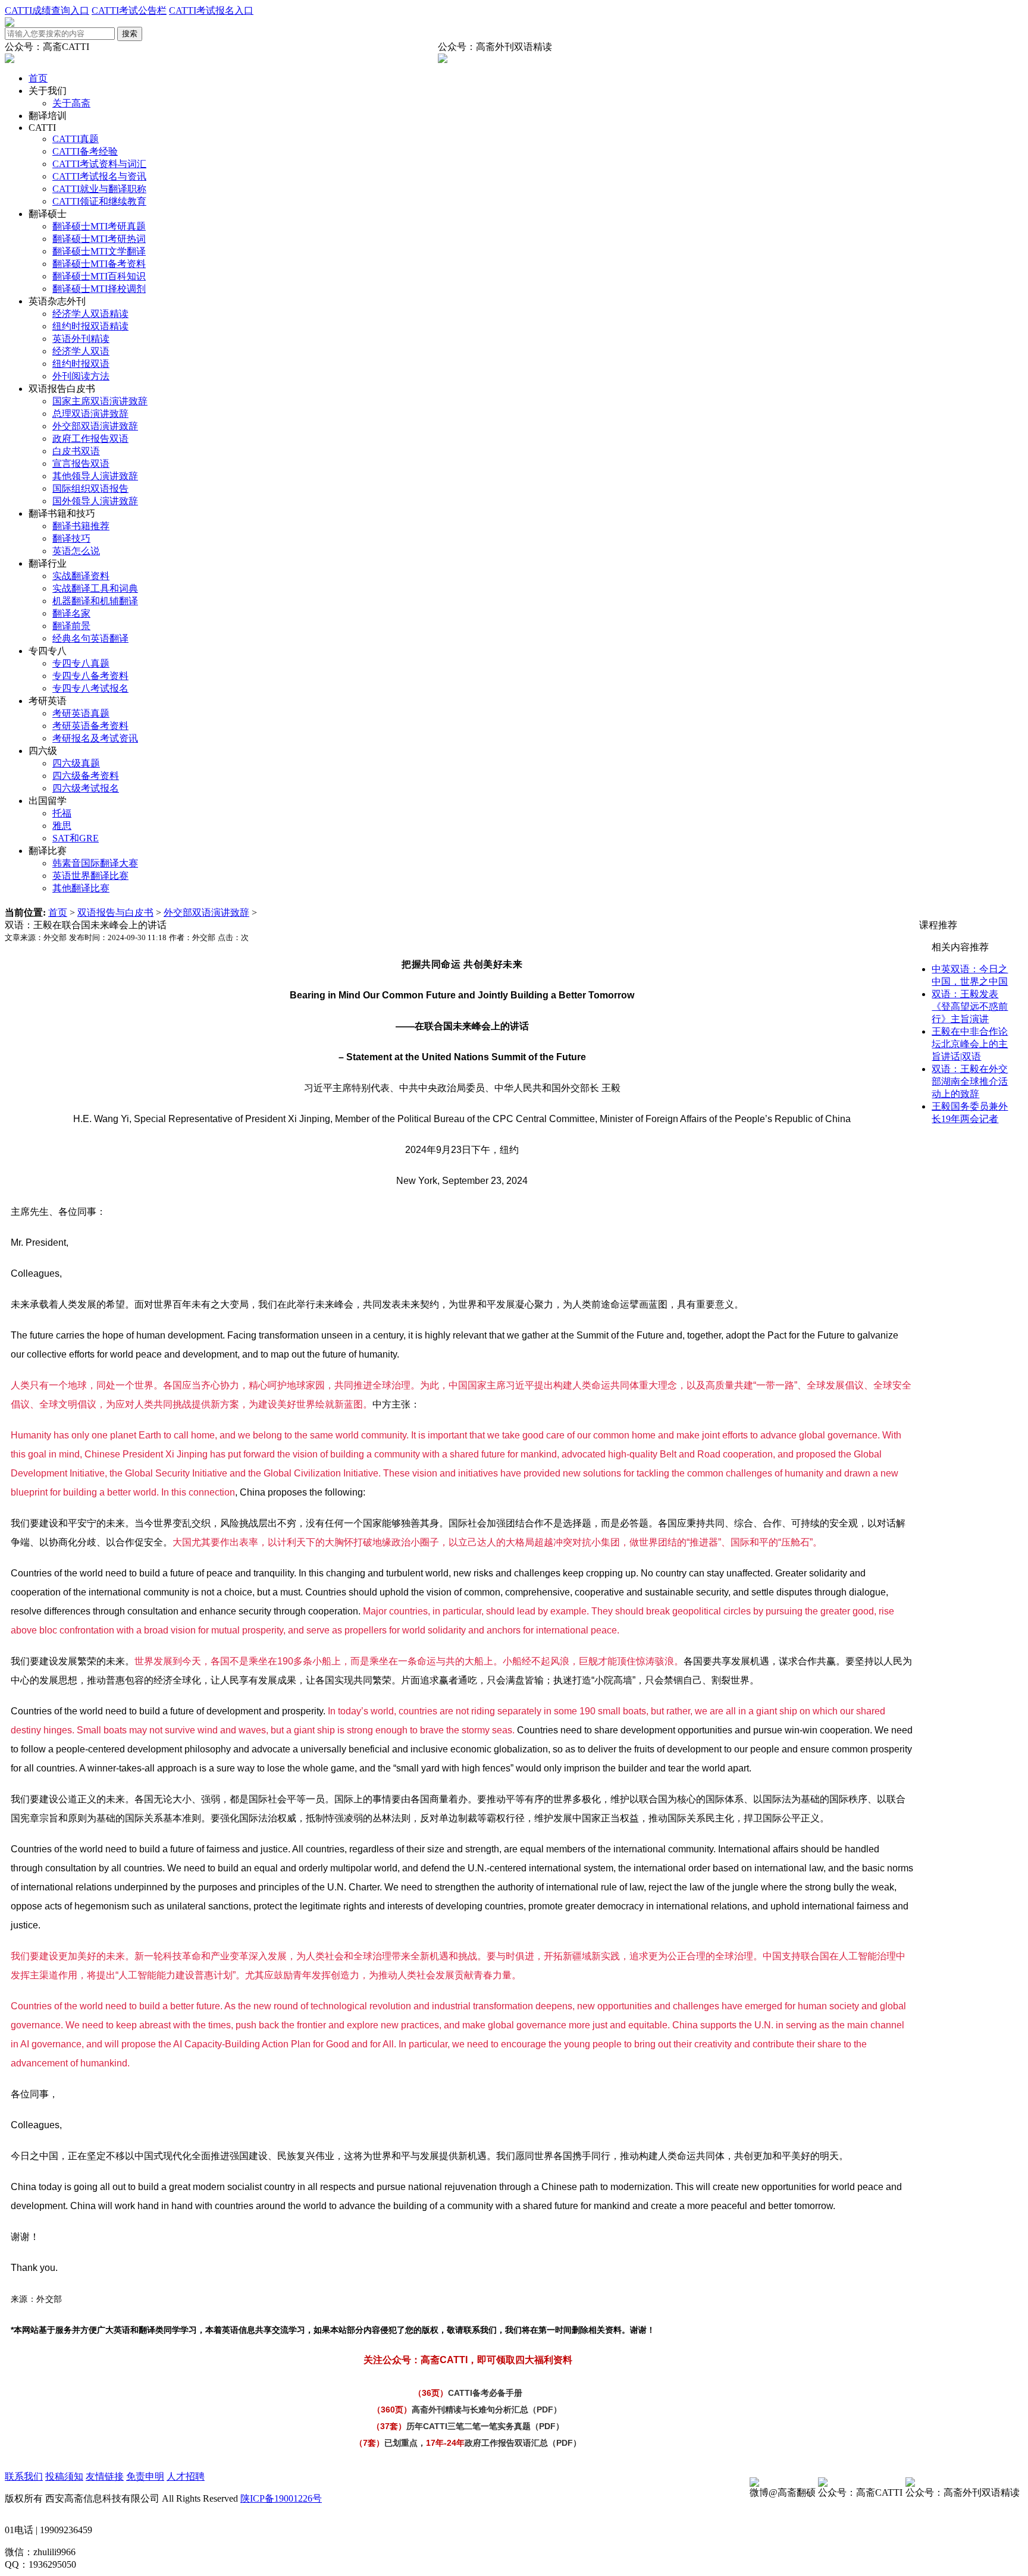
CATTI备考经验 (85, 151)
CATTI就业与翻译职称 (99, 189)
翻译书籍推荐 (81, 526)
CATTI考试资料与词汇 (99, 164)
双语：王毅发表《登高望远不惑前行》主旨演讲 (970, 1006)
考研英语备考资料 (90, 726)
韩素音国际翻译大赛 (95, 863)
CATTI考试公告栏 (129, 10)
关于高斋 (71, 103)
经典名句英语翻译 (90, 638)
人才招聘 (186, 2476)
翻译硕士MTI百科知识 (99, 276)
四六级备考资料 (86, 776)
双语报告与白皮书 (115, 912)
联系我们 (24, 2476)
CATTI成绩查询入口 (47, 10)
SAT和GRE (76, 838)
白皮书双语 (76, 451)
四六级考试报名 (86, 788)
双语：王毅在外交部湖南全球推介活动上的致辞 (970, 1081)
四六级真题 (76, 763)
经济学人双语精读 (90, 314)
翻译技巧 (71, 538)
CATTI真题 (76, 139)
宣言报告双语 (81, 464)
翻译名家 (71, 613)
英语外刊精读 (81, 339)
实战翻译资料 (81, 576)
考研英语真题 (81, 713)
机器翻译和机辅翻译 (95, 601)
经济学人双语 (81, 351)
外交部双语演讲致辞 (95, 426)
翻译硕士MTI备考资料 (99, 264)
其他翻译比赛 (81, 888)
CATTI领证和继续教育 (99, 201)
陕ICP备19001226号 (281, 2498)
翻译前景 (71, 626)
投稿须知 (64, 2476)
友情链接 (105, 2476)
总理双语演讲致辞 (90, 414)
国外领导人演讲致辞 (95, 501)
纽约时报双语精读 (90, 326)
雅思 (62, 826)
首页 (38, 78)
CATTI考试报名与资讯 (99, 176)
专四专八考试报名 (90, 688)
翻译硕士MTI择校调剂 (99, 289)
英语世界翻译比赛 (90, 876)
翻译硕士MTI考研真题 (99, 226)
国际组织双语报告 (90, 489)
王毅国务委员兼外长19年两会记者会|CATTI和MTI (970, 1119)
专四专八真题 (81, 663)
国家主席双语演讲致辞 (100, 401)
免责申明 (145, 2476)
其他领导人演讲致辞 (95, 476)
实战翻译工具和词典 (95, 588)
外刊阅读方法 (81, 376)
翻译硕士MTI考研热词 (99, 239)
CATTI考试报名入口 (211, 10)
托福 (62, 813)
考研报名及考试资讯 (95, 738)
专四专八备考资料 (90, 676)
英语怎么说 (76, 551)
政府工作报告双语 (90, 439)
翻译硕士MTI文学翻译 (99, 251)
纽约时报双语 (81, 364)
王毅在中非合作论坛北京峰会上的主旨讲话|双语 (970, 1044)
